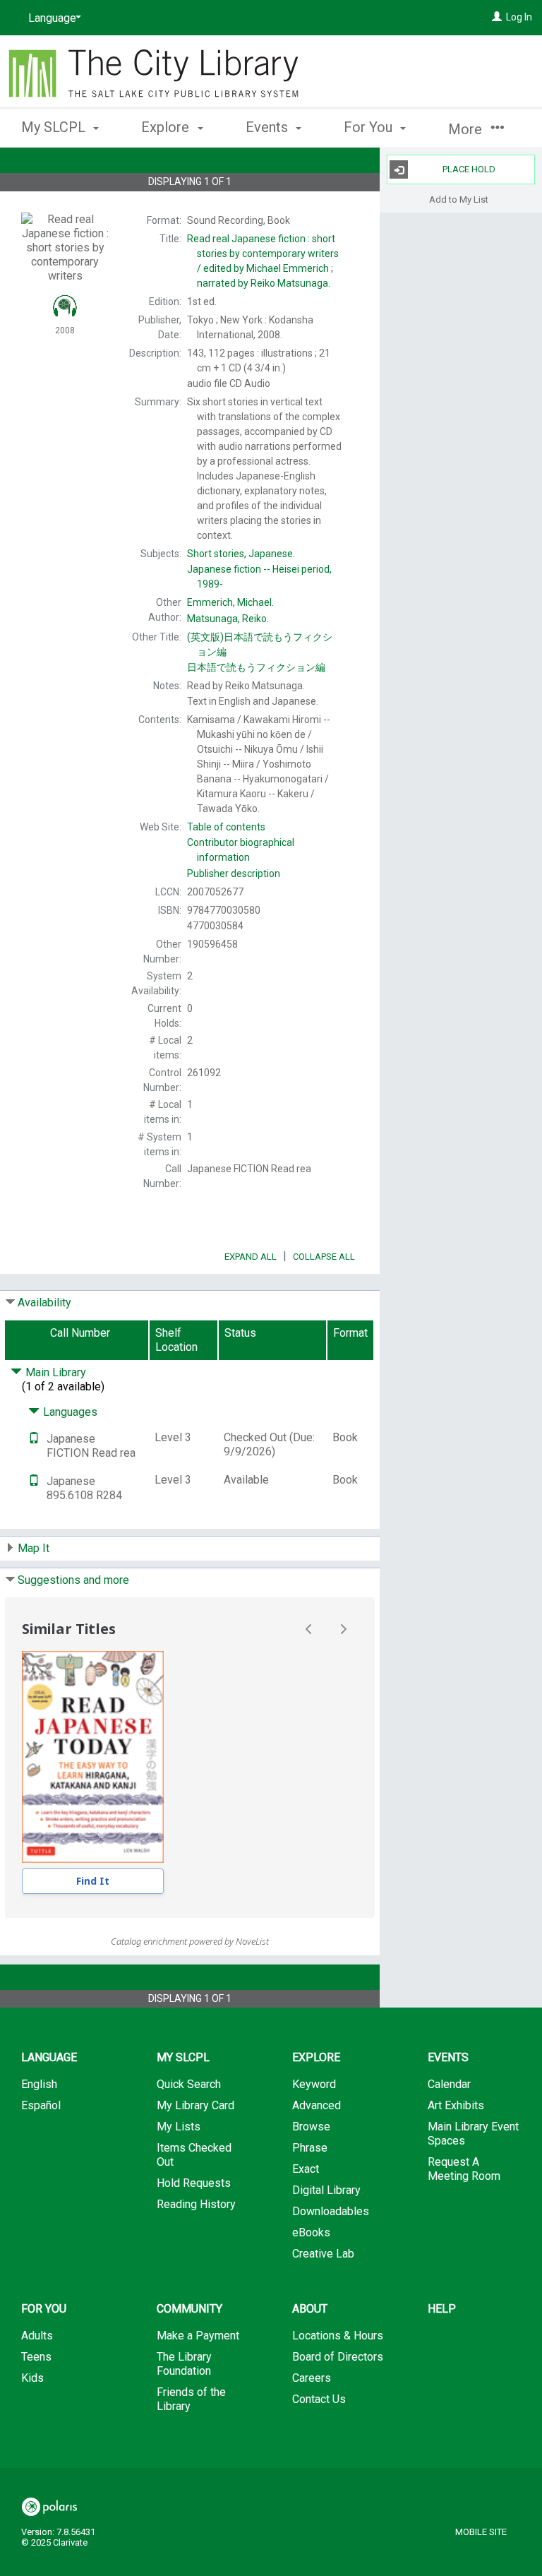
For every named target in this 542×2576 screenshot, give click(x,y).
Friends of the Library (191, 2399)
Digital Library (326, 2190)
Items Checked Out (194, 2155)
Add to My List (459, 199)
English (39, 2084)
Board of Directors (338, 2357)
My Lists (179, 2127)
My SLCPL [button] (55, 127)
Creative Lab (323, 2254)
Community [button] (189, 2309)
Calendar (449, 2084)
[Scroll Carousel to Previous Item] (309, 1629)
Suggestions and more (73, 1580)
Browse (311, 2127)
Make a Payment (198, 2336)
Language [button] (49, 2057)
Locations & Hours (338, 2336)
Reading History (196, 2204)
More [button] (467, 129)
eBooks (311, 2232)
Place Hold (469, 169)
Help (442, 2309)
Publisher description (234, 873)
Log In (519, 17)
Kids (32, 2378)
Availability (44, 1302)
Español (41, 2105)
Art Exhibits (456, 2105)
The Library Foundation (184, 2364)
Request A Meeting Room (464, 2169)
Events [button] (269, 127)
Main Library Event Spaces (473, 2134)
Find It (93, 1881)
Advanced (317, 2105)
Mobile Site (481, 2532)
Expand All (251, 1257)
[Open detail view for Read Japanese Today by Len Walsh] (93, 1757)
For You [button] (370, 127)
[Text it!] (34, 1439)
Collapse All (324, 1257)
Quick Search (189, 2084)
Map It (34, 1548)
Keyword (314, 2084)
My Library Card (195, 2105)
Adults (37, 2336)
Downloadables (331, 2211)
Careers (312, 2378)
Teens (36, 2357)
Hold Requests (194, 2183)
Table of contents (226, 827)
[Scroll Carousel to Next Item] (343, 1629)
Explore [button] (167, 127)
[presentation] (93, 1757)
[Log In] (497, 17)
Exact (306, 2169)
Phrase (310, 2148)
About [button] (310, 2309)
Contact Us (319, 2399)
